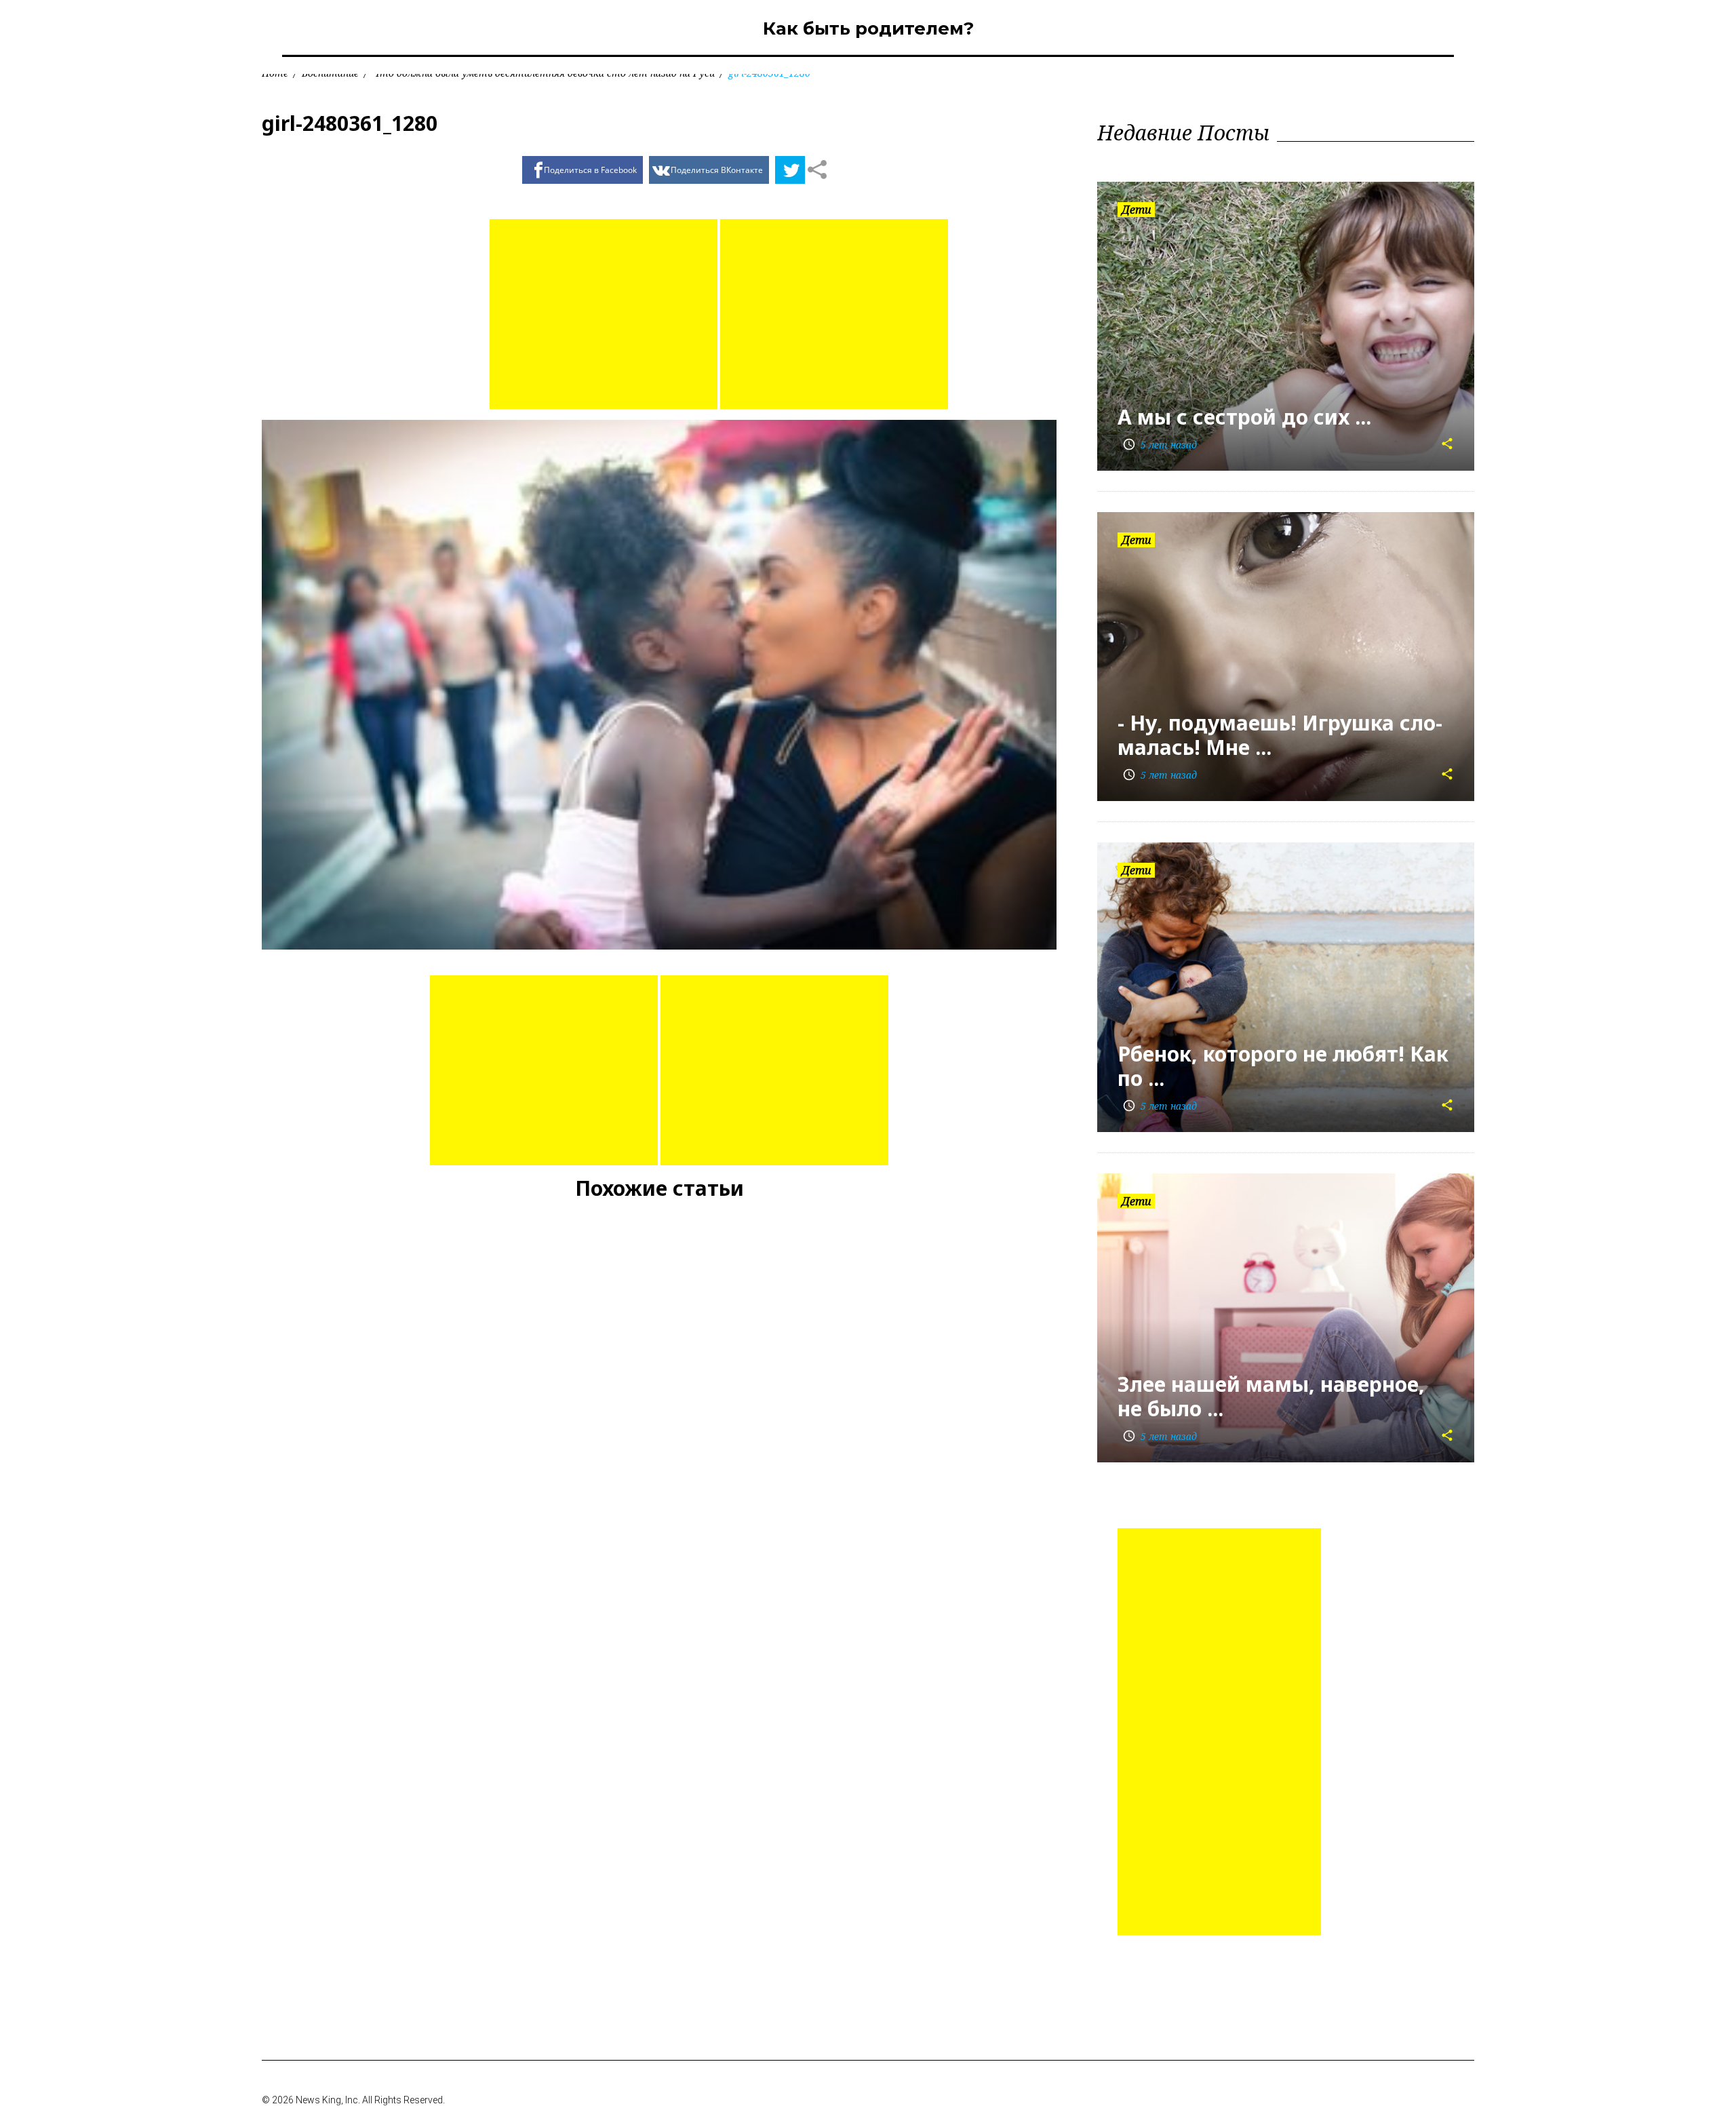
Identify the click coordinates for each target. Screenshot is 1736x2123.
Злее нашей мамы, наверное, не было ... (1271, 1396)
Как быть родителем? (868, 28)
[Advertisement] (604, 314)
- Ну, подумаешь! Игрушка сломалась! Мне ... (1280, 735)
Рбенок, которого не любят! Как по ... (1283, 1066)
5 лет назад (1160, 445)
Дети (1136, 210)
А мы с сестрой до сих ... (1244, 417)
